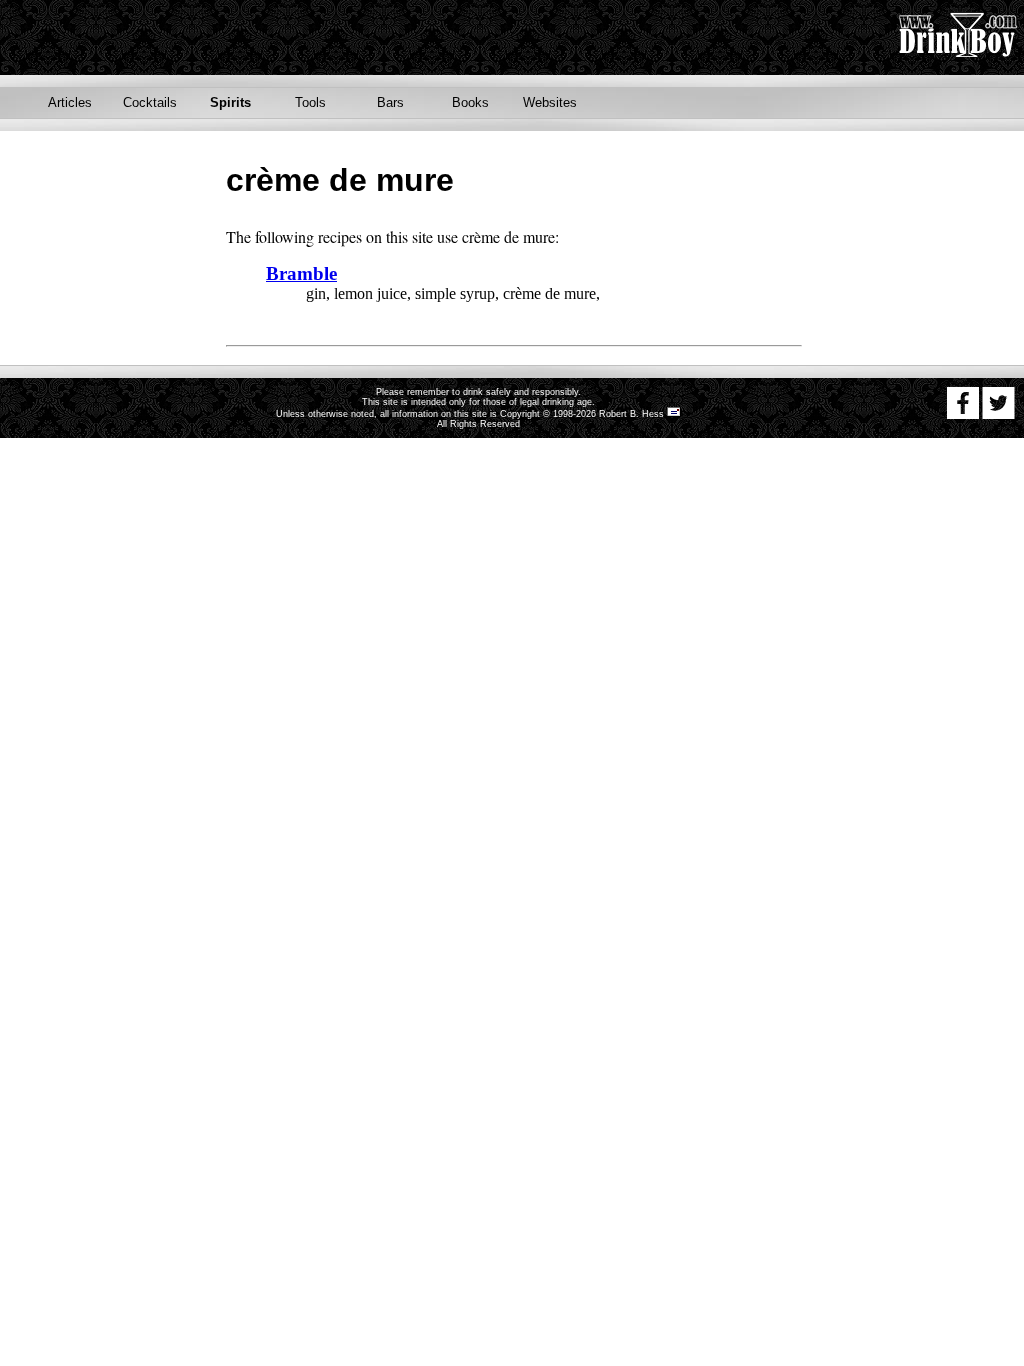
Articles (70, 102)
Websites (550, 102)
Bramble (301, 273)
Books (470, 102)
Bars (390, 102)
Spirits (230, 102)
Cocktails (150, 102)
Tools (310, 102)
